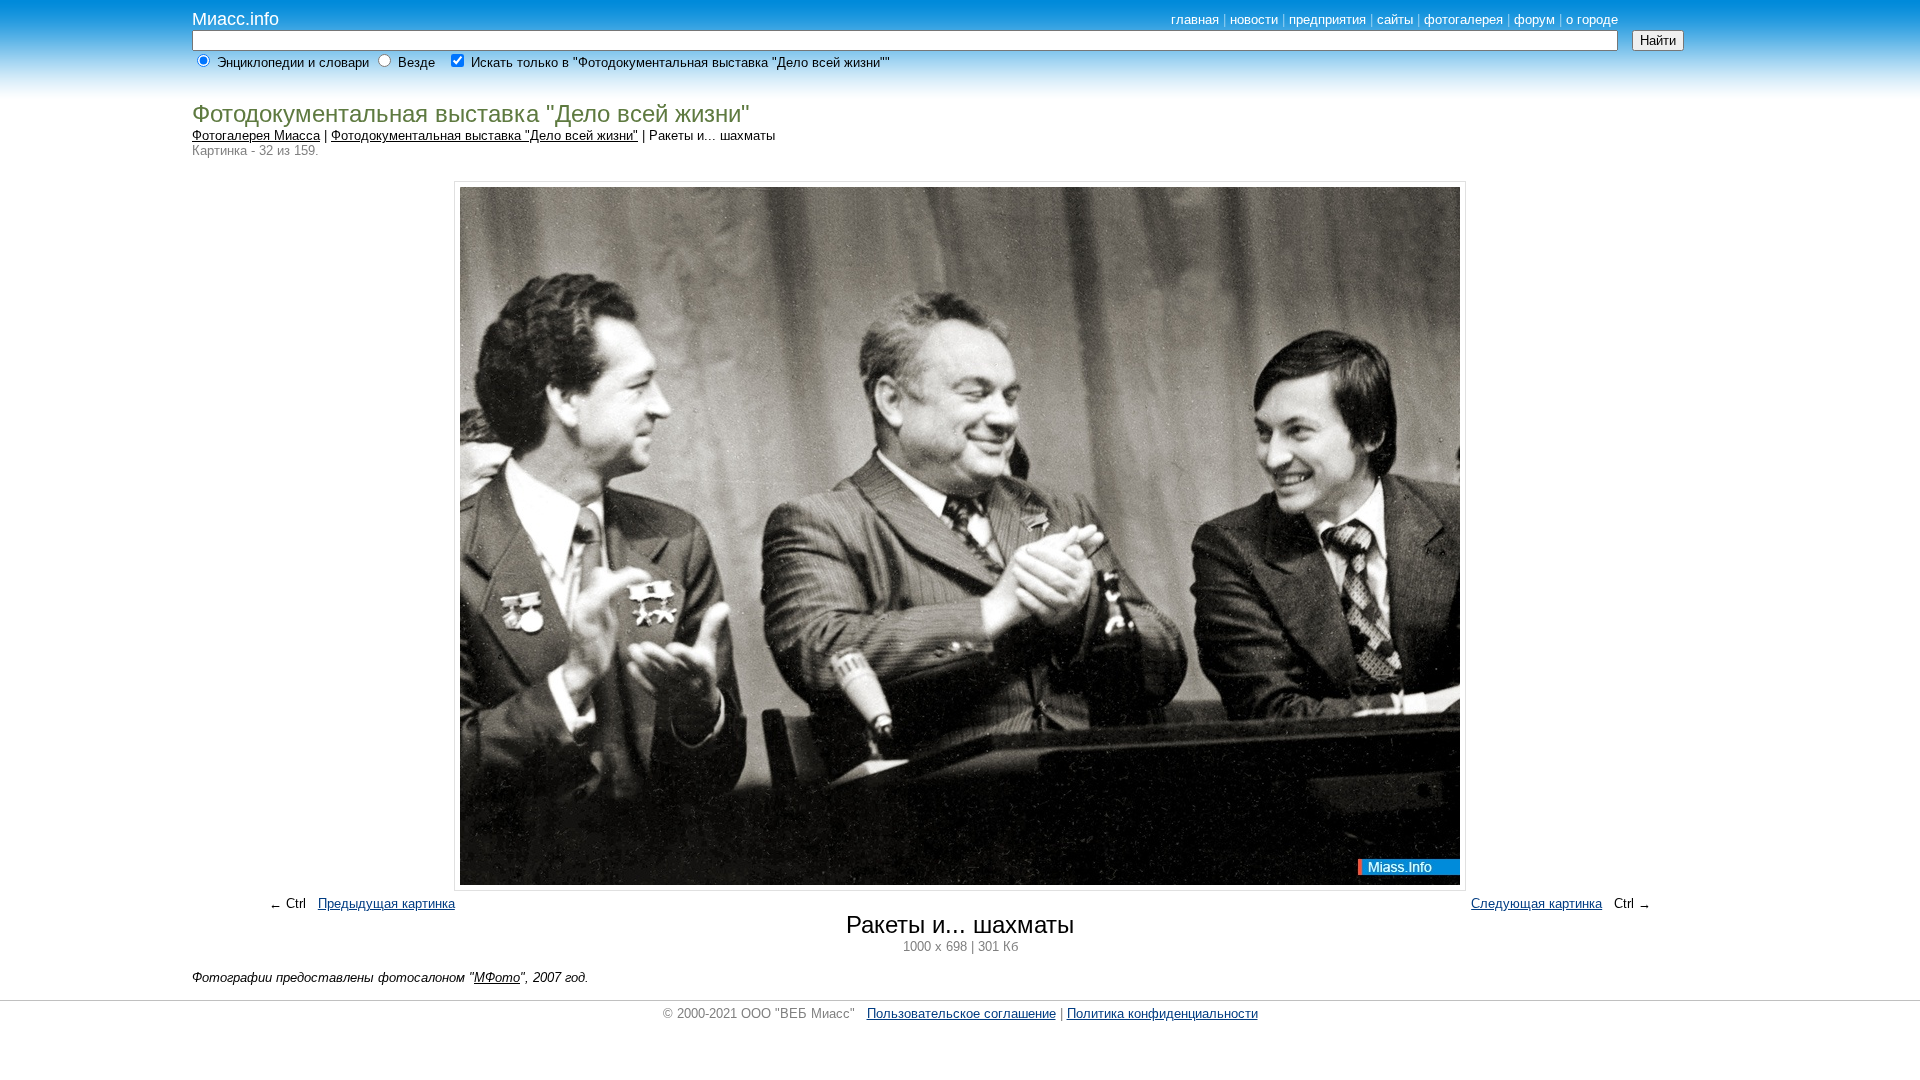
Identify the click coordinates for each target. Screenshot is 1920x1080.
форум (1534, 19)
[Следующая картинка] (960, 890)
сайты (1395, 19)
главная (1195, 19)
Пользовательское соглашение (961, 1013)
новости (1254, 19)
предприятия (1327, 19)
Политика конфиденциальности (1162, 1013)
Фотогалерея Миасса (256, 135)
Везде (416, 62)
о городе (1592, 19)
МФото (497, 977)
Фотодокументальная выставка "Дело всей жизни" (484, 135)
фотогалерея (1463, 19)
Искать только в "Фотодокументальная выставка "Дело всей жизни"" (680, 62)
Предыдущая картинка (386, 903)
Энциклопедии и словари (293, 62)
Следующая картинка (1536, 903)
